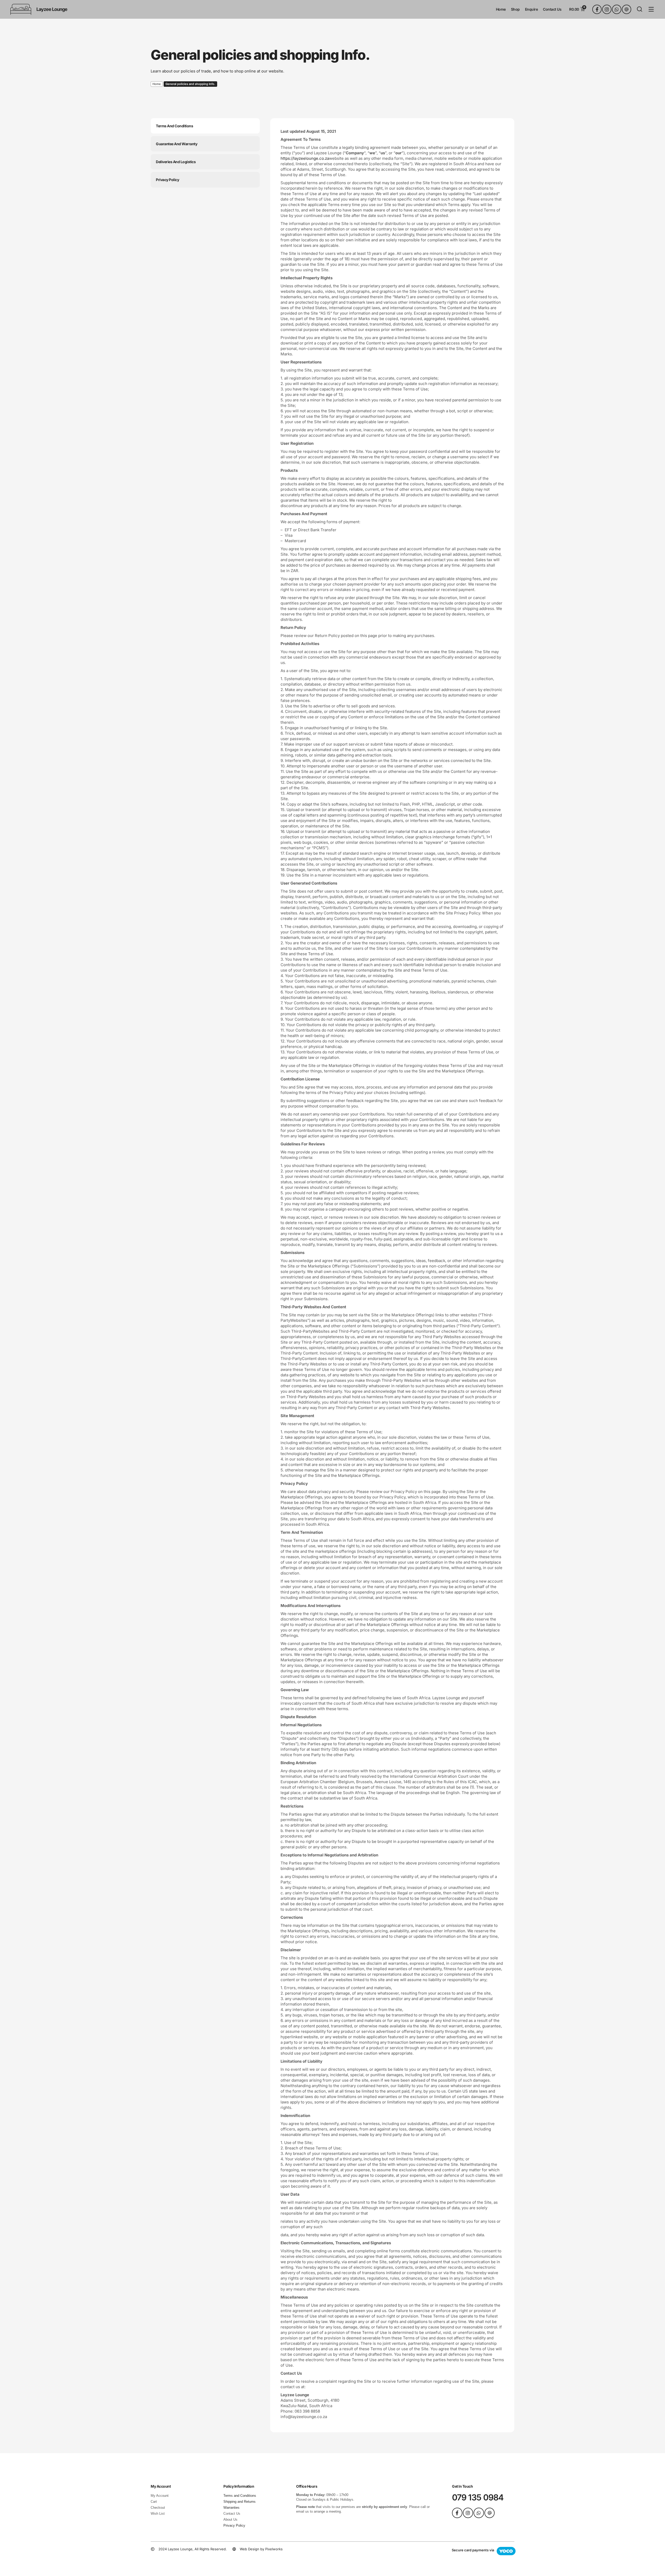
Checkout (158, 2508)
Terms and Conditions (240, 2496)
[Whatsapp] (617, 9)
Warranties (231, 2508)
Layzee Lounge (52, 9)
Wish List (158, 2514)
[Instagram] (607, 9)
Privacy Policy (234, 2525)
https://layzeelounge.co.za (305, 158)
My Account (160, 2496)
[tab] (205, 126)
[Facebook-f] (597, 9)
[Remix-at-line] (627, 9)
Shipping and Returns (240, 2502)
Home (157, 84)
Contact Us (232, 2514)
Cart (154, 2502)
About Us (230, 2519)
